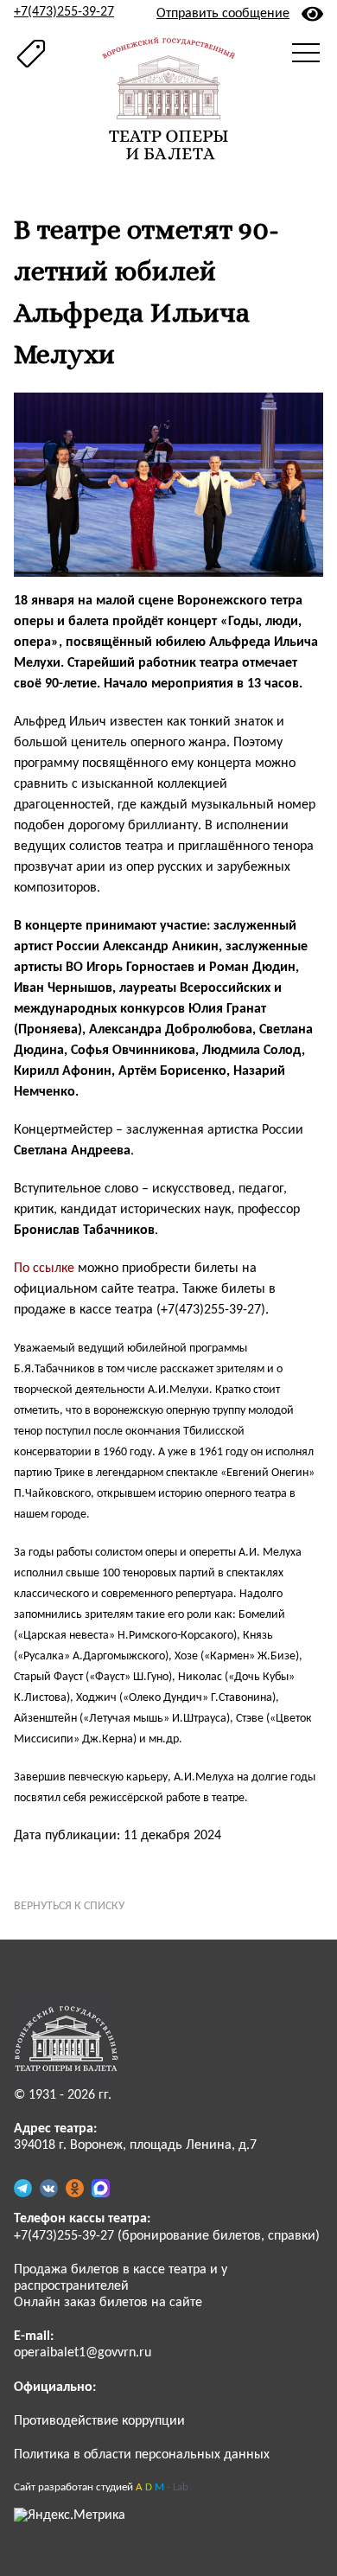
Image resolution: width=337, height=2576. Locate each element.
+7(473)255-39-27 (64, 12)
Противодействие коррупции (99, 2421)
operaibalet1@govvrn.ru (83, 2353)
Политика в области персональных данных (142, 2455)
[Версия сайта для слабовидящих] (312, 14)
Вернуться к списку (69, 1906)
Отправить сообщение (223, 14)
